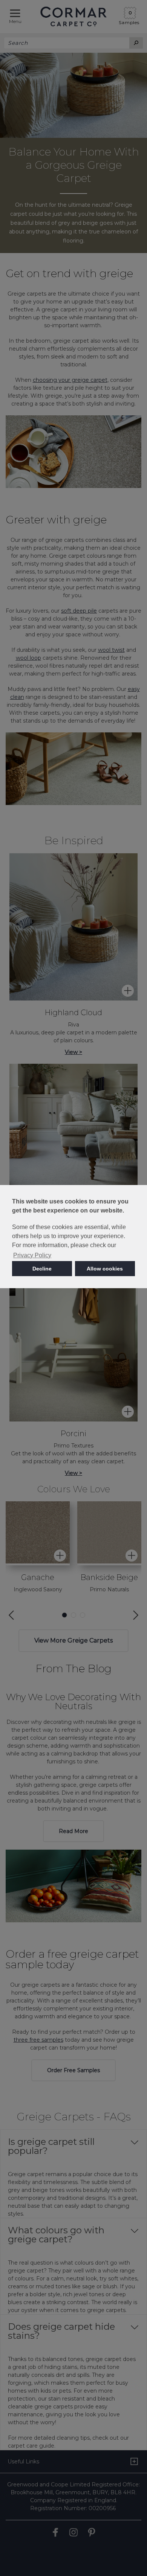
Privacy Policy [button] (32, 1255)
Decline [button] (42, 1269)
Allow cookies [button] (105, 1269)
